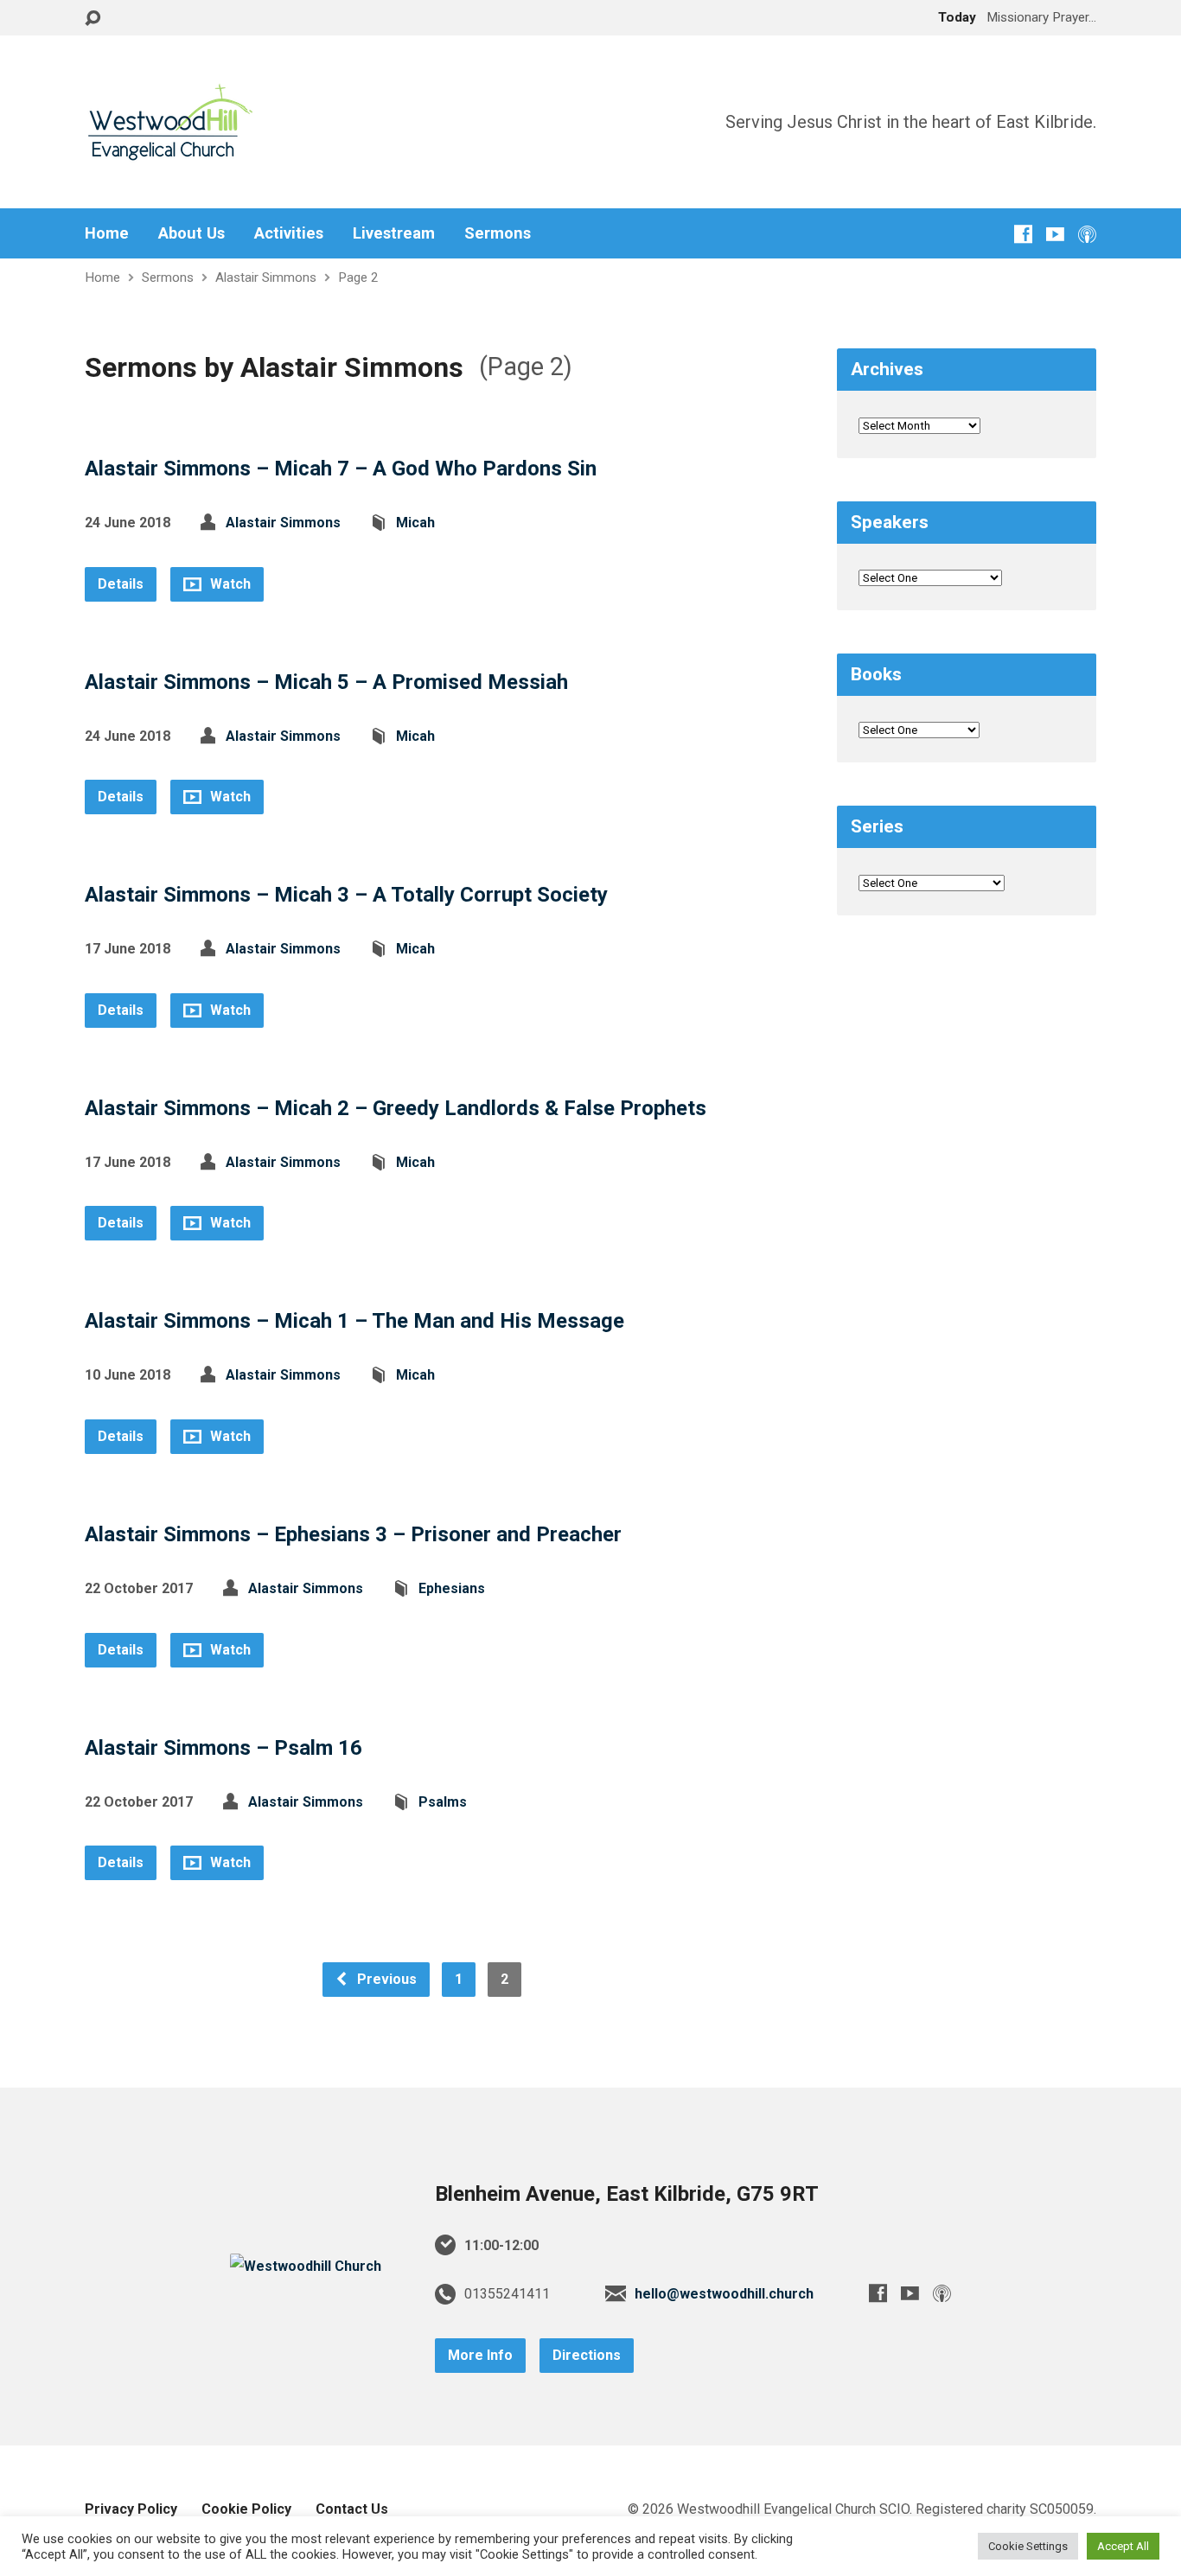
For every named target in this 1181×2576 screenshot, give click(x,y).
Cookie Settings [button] (1028, 2546)
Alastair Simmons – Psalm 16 (223, 1748)
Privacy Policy (131, 2509)
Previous (385, 1979)
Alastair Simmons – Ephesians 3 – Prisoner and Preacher (353, 1534)
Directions (587, 2355)
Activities (289, 233)
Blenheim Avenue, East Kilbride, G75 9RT (627, 2194)
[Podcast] (1087, 234)
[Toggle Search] (93, 19)
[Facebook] (1023, 234)
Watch (229, 584)
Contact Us (352, 2509)
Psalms (443, 1802)
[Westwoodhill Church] (306, 2266)
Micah (415, 523)
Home (107, 233)
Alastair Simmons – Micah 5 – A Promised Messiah (326, 682)
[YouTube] (1055, 234)
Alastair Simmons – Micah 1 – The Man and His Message (354, 1321)
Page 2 (358, 277)
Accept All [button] (1123, 2546)
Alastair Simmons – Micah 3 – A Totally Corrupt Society (346, 895)
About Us (192, 233)
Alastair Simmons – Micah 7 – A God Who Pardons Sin (341, 469)
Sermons (498, 233)
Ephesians (452, 1588)
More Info (480, 2355)
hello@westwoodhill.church (724, 2294)
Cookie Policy (246, 2509)
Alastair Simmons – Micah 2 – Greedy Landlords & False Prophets (396, 1108)
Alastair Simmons (266, 277)
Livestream (394, 233)
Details (121, 584)
